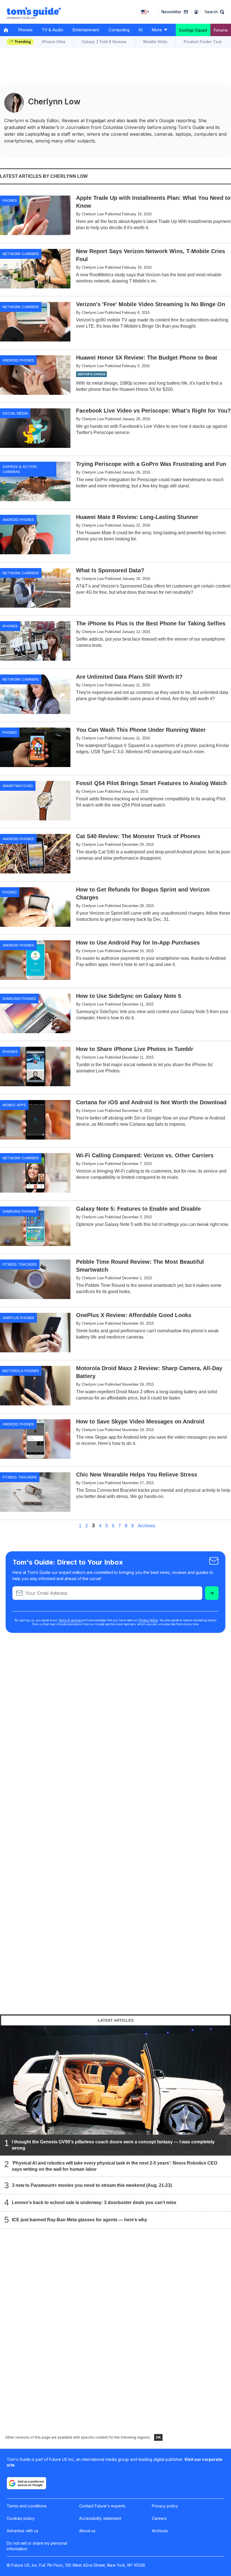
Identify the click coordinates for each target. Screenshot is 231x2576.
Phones (25, 30)
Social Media (15, 413)
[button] (214, 12)
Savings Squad (193, 30)
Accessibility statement (100, 2518)
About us (87, 2531)
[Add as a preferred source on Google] (26, 2483)
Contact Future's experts (102, 2506)
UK (158, 2437)
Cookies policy (21, 2518)
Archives (146, 1526)
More (157, 30)
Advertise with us (23, 2531)
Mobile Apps (14, 1105)
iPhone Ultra (54, 42)
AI (141, 30)
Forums (221, 30)
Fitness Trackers (20, 1264)
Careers (159, 2518)
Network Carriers (21, 254)
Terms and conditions (27, 2506)
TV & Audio (53, 30)
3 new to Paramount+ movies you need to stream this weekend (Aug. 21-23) (92, 2185)
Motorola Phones (21, 1371)
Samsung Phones (19, 998)
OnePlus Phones (18, 1318)
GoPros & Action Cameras (20, 469)
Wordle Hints (155, 42)
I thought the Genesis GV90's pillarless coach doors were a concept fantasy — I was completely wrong (113, 2145)
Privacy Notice (148, 1620)
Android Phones (18, 360)
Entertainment (86, 30)
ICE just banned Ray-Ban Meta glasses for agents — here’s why (79, 2220)
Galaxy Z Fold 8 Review (104, 42)
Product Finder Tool (203, 42)
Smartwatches (18, 786)
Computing (119, 30)
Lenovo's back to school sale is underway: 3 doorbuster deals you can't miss (94, 2202)
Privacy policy (165, 2506)
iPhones (10, 626)
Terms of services (70, 1620)
